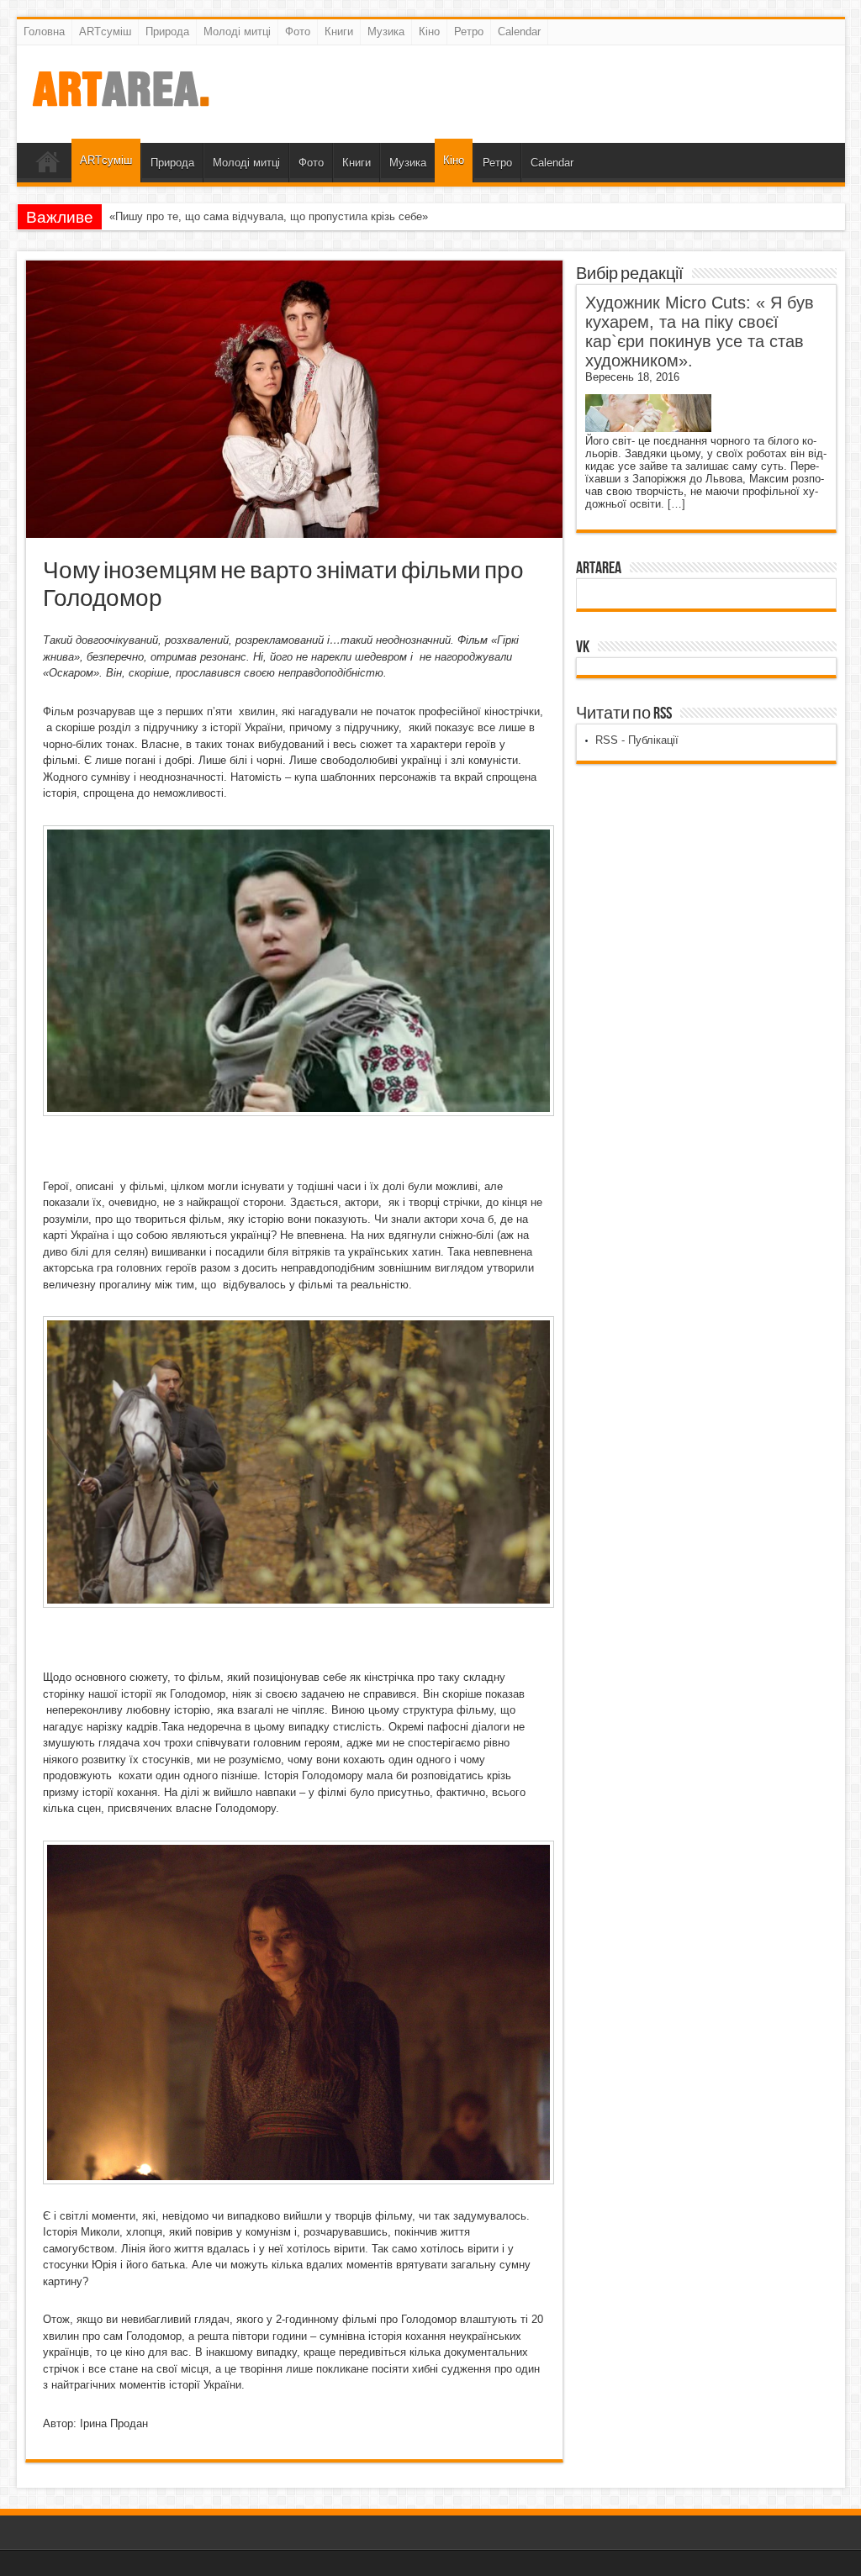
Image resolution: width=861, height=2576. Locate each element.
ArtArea (599, 568)
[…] (676, 504)
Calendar (519, 32)
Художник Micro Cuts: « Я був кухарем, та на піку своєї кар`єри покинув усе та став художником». (700, 332)
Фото (298, 32)
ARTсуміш (105, 32)
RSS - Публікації (637, 740)
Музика (386, 32)
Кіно (429, 32)
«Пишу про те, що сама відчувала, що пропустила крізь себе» (269, 216)
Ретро (469, 32)
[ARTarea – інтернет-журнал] (120, 101)
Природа (167, 32)
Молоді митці (237, 32)
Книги (339, 32)
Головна (44, 32)
